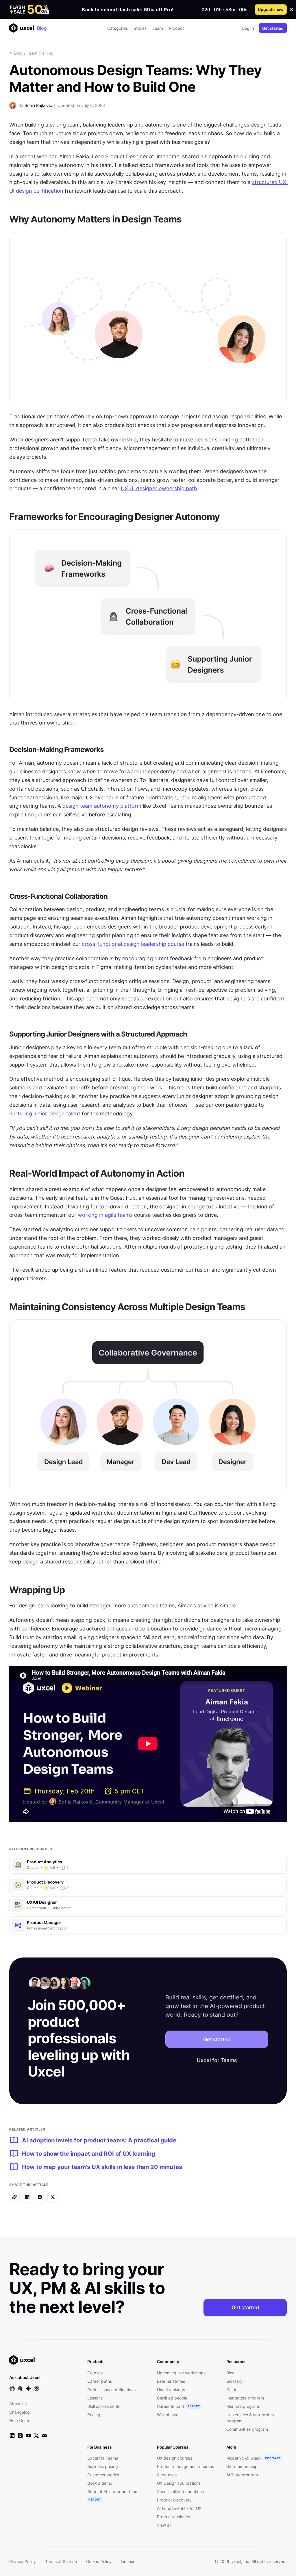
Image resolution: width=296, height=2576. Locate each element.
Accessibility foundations (180, 2492)
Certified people (172, 2398)
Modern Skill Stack (244, 2458)
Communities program (247, 2429)
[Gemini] (28, 2389)
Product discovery (174, 2500)
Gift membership (242, 2466)
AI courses (167, 2475)
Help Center (21, 2420)
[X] (53, 2197)
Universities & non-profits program (250, 2418)
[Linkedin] (27, 2197)
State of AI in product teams (114, 2492)
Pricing (94, 2415)
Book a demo (100, 2483)
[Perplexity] (36, 2389)
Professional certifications (111, 2390)
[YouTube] (28, 2436)
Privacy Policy (23, 2561)
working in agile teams (105, 1215)
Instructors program (245, 2398)
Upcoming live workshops (181, 2373)
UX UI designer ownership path (159, 488)
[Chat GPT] (12, 2389)
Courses (95, 2373)
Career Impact (171, 2406)
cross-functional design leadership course (133, 944)
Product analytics (173, 2517)
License (128, 2561)
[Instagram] (20, 2436)
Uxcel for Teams (217, 2060)
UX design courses (175, 2458)
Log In (248, 28)
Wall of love (168, 2415)
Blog (42, 28)
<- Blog (16, 53)
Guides (233, 2390)
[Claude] (20, 2389)
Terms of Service (61, 2561)
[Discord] (45, 2436)
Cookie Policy (99, 2561)
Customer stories (103, 2475)
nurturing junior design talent (45, 1114)
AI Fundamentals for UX (179, 2508)
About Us (18, 2404)
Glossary (234, 2381)
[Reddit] (40, 2197)
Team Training (40, 53)
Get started (273, 28)
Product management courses (185, 2466)
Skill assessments (104, 2406)
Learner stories (171, 2381)
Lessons (95, 2398)
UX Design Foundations (179, 2483)
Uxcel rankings (171, 2390)
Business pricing (103, 2466)
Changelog (20, 2412)
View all (164, 2525)
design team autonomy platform (102, 806)
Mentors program (243, 2406)
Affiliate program (242, 2475)
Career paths (100, 2381)
